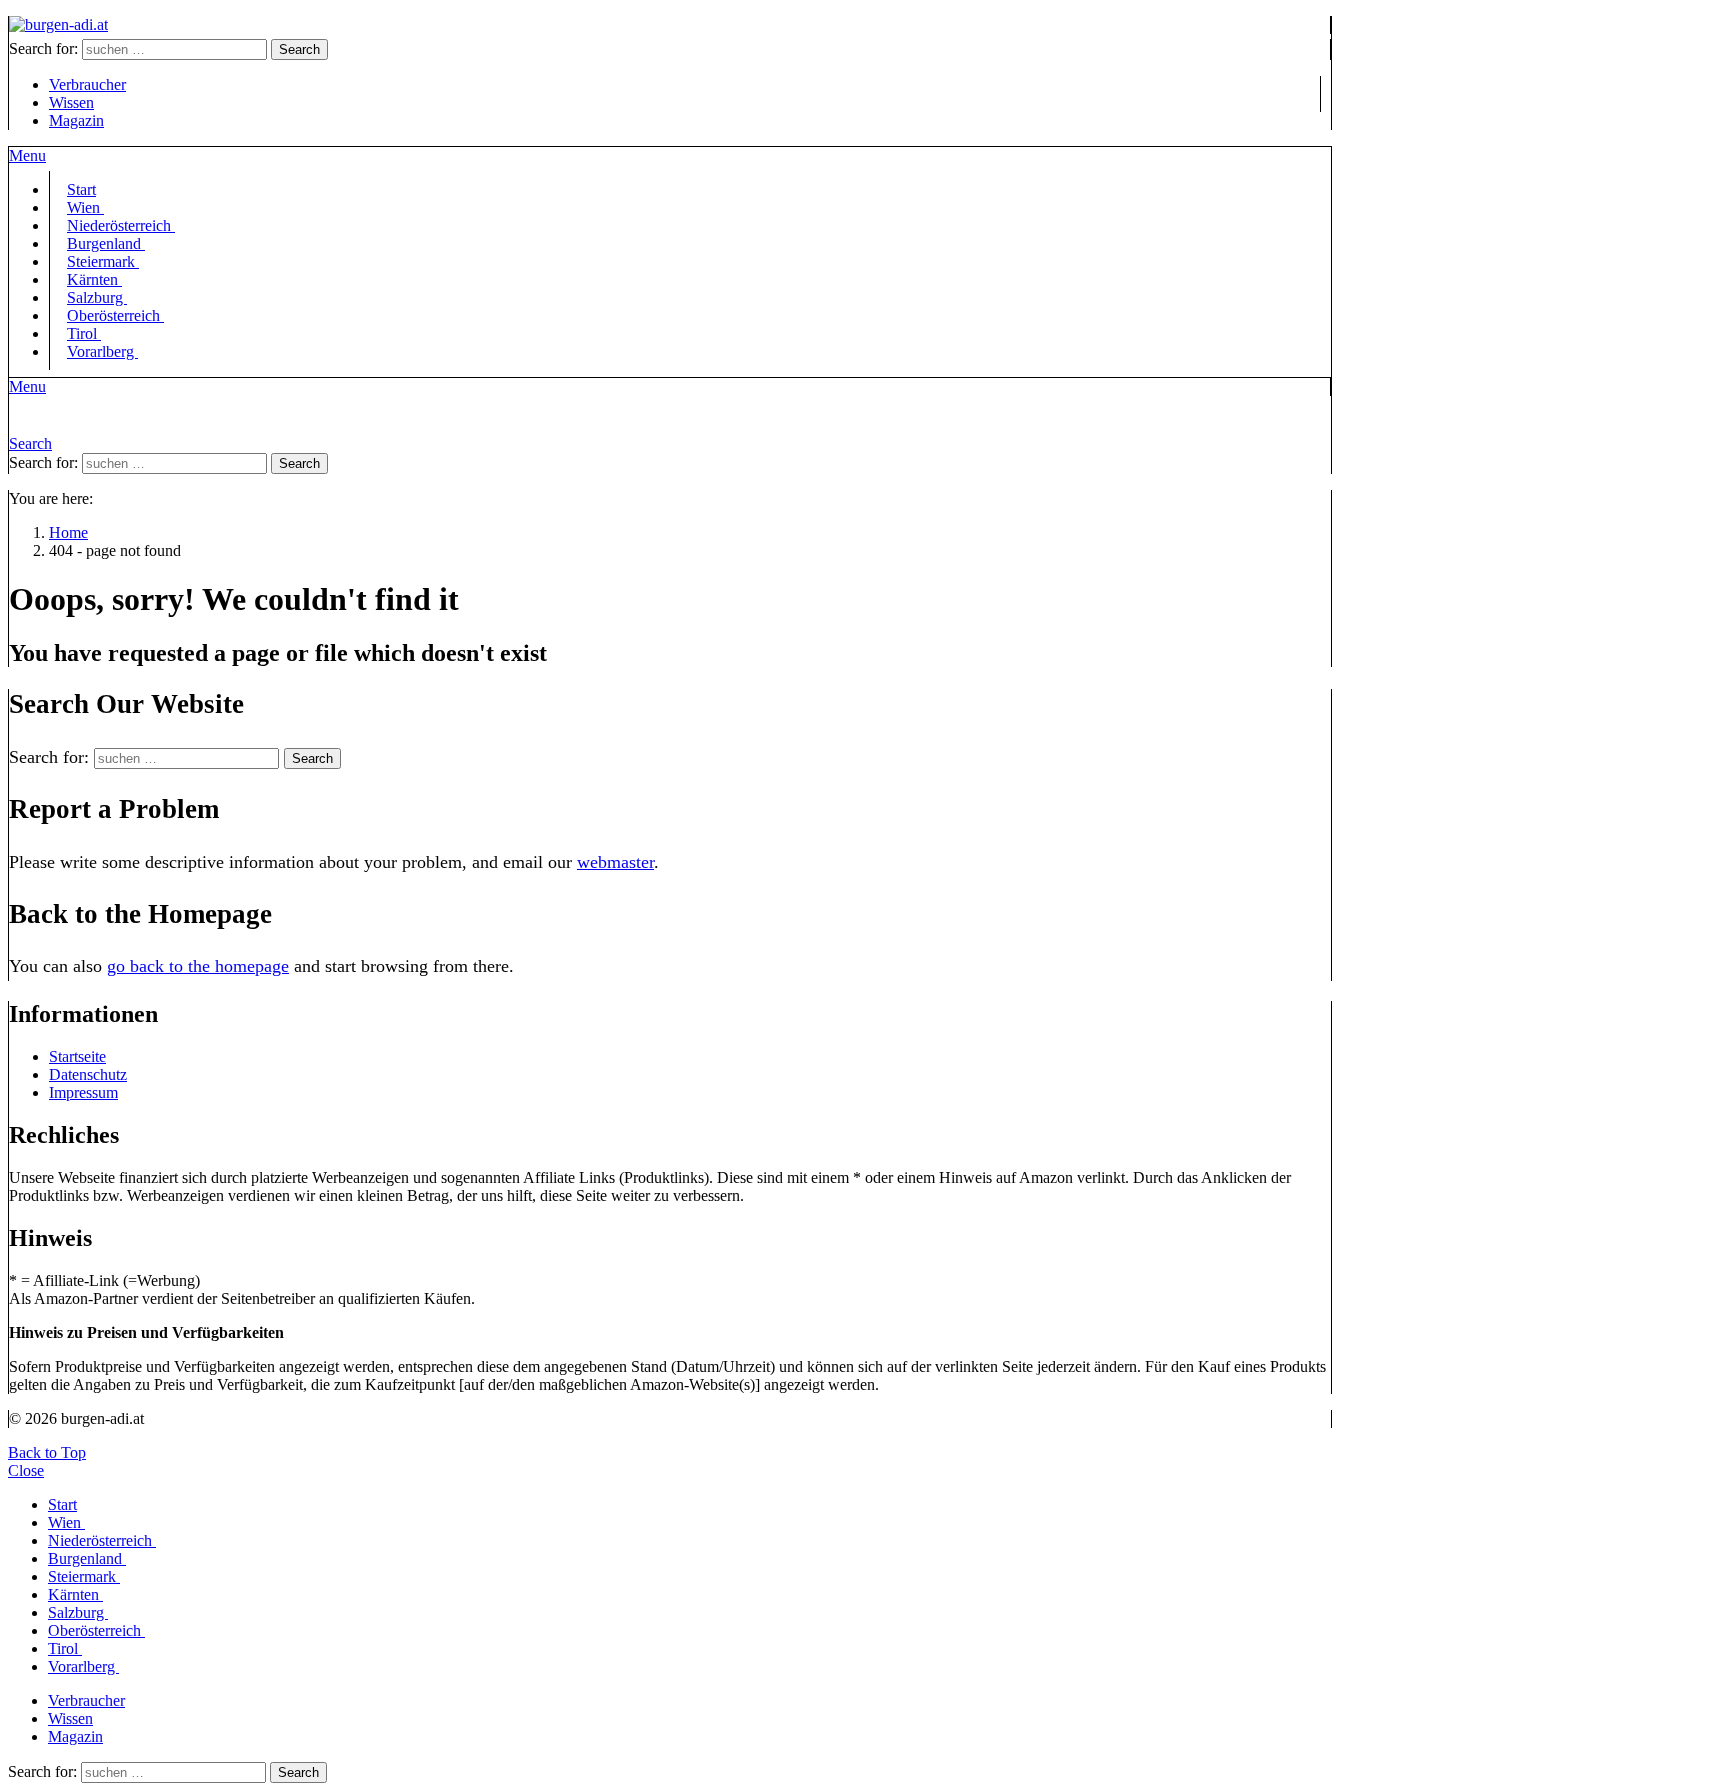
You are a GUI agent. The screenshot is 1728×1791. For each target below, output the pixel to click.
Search (299, 49)
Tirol (65, 1648)
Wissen (71, 102)
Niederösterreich (102, 1540)
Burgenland (87, 1558)
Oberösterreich (115, 315)
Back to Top (47, 1452)
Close (26, 1470)
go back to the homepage (198, 966)
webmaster (615, 862)
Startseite (77, 1056)
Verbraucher (87, 84)
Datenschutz (88, 1074)
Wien (66, 1522)
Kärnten (75, 1594)
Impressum (83, 1092)
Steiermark (84, 1576)
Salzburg (78, 1612)
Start (62, 1504)
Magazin (76, 120)
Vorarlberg (102, 351)
